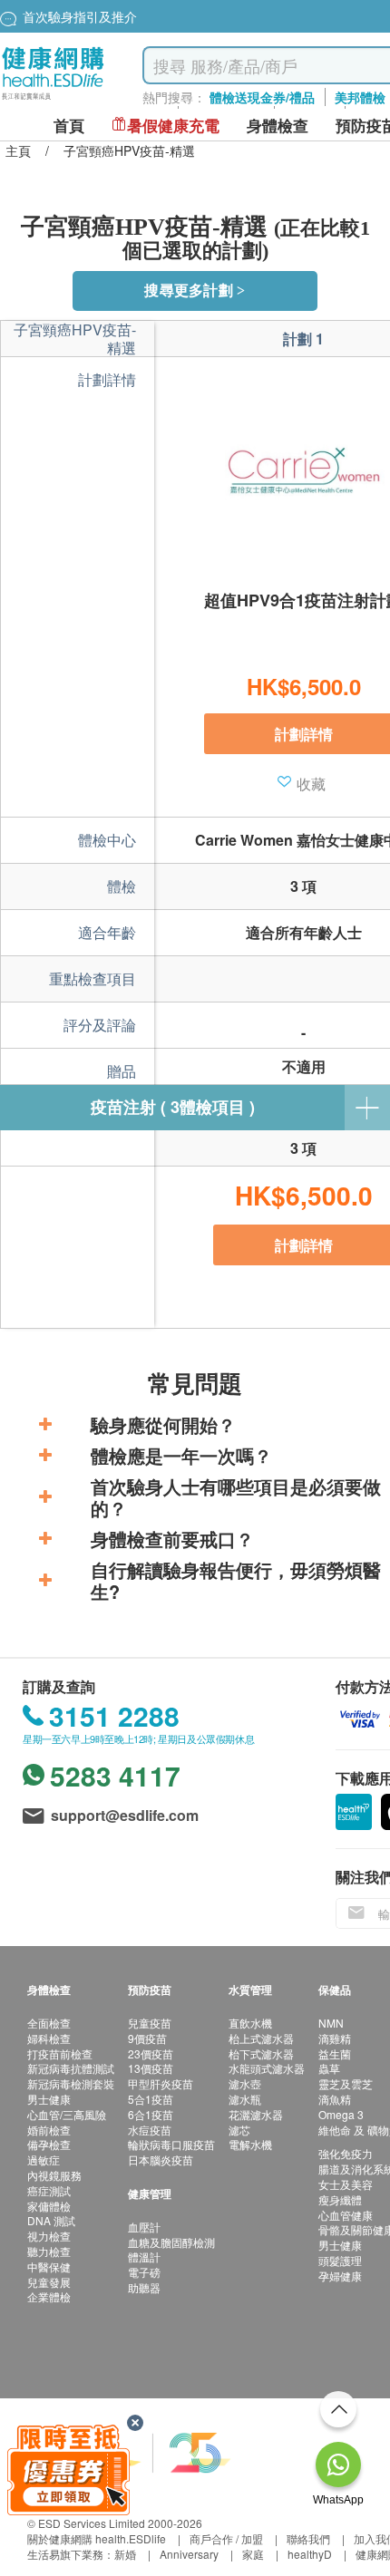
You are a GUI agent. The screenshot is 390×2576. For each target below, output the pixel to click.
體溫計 (144, 2256)
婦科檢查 (49, 2038)
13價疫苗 (151, 2068)
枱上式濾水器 (261, 2038)
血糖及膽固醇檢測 (171, 2242)
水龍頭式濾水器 (267, 2068)
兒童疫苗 (150, 2023)
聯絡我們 (308, 2538)
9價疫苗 (147, 2038)
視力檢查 (49, 2236)
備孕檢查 (49, 2144)
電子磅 (144, 2272)
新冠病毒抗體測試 (71, 2068)
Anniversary (189, 2554)
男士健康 (49, 2099)
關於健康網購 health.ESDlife (97, 2538)
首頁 (69, 126)
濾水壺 (245, 2083)
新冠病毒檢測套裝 (71, 2083)
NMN (331, 2023)
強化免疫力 (346, 2153)
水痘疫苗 (150, 2130)
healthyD (310, 2554)
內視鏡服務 (54, 2175)
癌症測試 (49, 2190)
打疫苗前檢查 (60, 2053)
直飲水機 (250, 2023)
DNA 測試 (51, 2220)
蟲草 (329, 2068)
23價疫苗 (151, 2053)
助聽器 (144, 2287)
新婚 (125, 2554)
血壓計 (144, 2227)
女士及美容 (346, 2184)
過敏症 (44, 2160)
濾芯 (239, 2130)
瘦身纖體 (340, 2199)
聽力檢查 (49, 2251)
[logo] (53, 100)
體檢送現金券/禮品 (262, 97)
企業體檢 (49, 2296)
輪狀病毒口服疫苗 (171, 2144)
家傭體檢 (49, 2206)
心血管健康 (346, 2215)
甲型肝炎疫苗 (161, 2083)
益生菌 (335, 2053)
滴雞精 (335, 2038)
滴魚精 (335, 2099)
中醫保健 (49, 2266)
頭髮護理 (340, 2260)
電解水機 (250, 2144)
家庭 (253, 2554)
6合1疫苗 (151, 2114)
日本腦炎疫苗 (161, 2160)
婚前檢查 (49, 2130)
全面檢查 (49, 2023)
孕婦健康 (340, 2276)
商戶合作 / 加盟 (226, 2538)
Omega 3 (341, 2114)
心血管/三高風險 (67, 2114)
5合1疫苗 (151, 2099)
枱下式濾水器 (261, 2053)
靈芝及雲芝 (346, 2083)
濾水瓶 (245, 2099)
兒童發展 (49, 2282)
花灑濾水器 (256, 2114)
